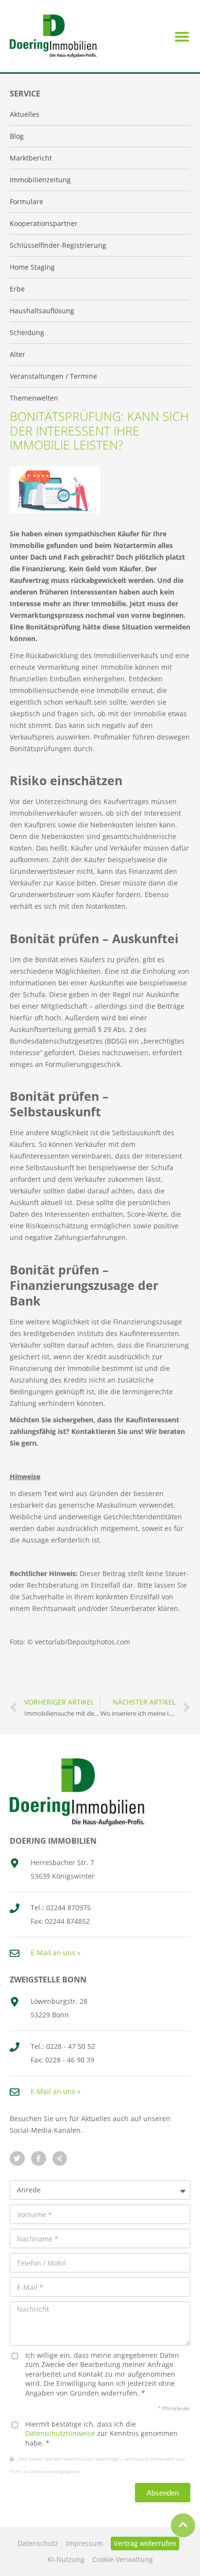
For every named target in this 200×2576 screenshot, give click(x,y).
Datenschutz (38, 2543)
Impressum (84, 2543)
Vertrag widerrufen (145, 2543)
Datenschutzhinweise (60, 2433)
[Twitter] (17, 2159)
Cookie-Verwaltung (123, 2559)
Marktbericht (31, 158)
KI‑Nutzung (66, 2559)
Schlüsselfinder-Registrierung (58, 245)
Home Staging (32, 267)
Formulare (26, 201)
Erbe (17, 289)
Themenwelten (34, 398)
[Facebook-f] (39, 2159)
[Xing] (60, 2159)
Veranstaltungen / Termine (53, 376)
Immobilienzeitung (40, 180)
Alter (17, 354)
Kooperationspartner (44, 223)
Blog (17, 136)
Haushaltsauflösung (42, 311)
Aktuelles (25, 114)
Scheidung (27, 332)
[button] (182, 36)
